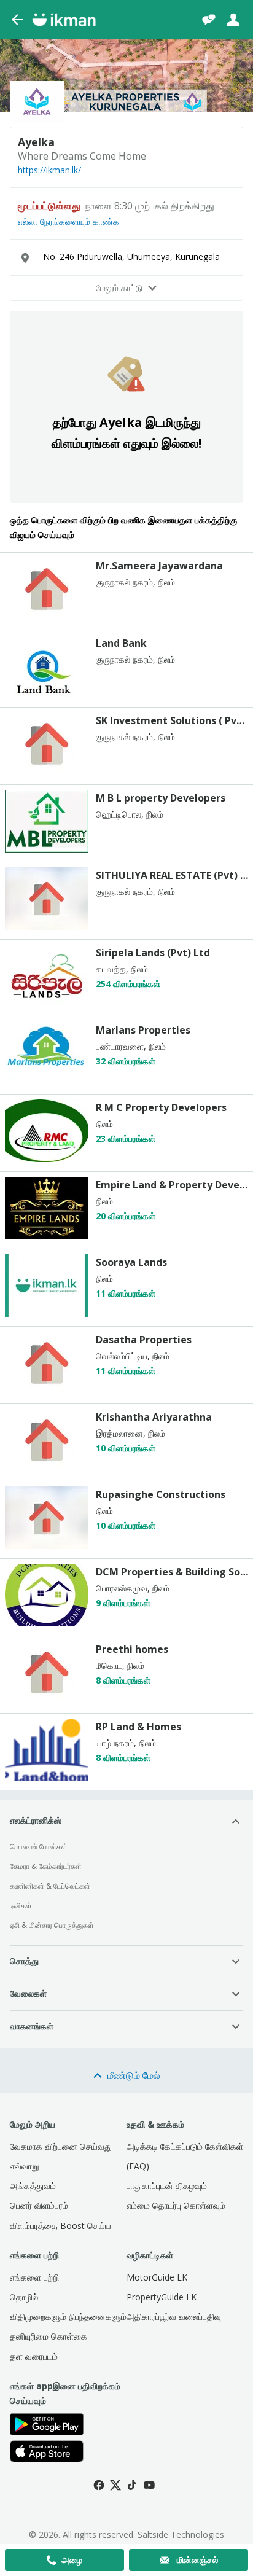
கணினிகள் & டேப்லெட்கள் (50, 1886)
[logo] (47, 617)
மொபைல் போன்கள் (39, 1847)
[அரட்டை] (209, 20)
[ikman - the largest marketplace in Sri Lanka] (64, 20)
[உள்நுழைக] (233, 20)
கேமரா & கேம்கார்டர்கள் (46, 1866)
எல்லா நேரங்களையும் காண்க (68, 222)
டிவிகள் (21, 1906)
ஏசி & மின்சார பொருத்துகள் (52, 1925)
